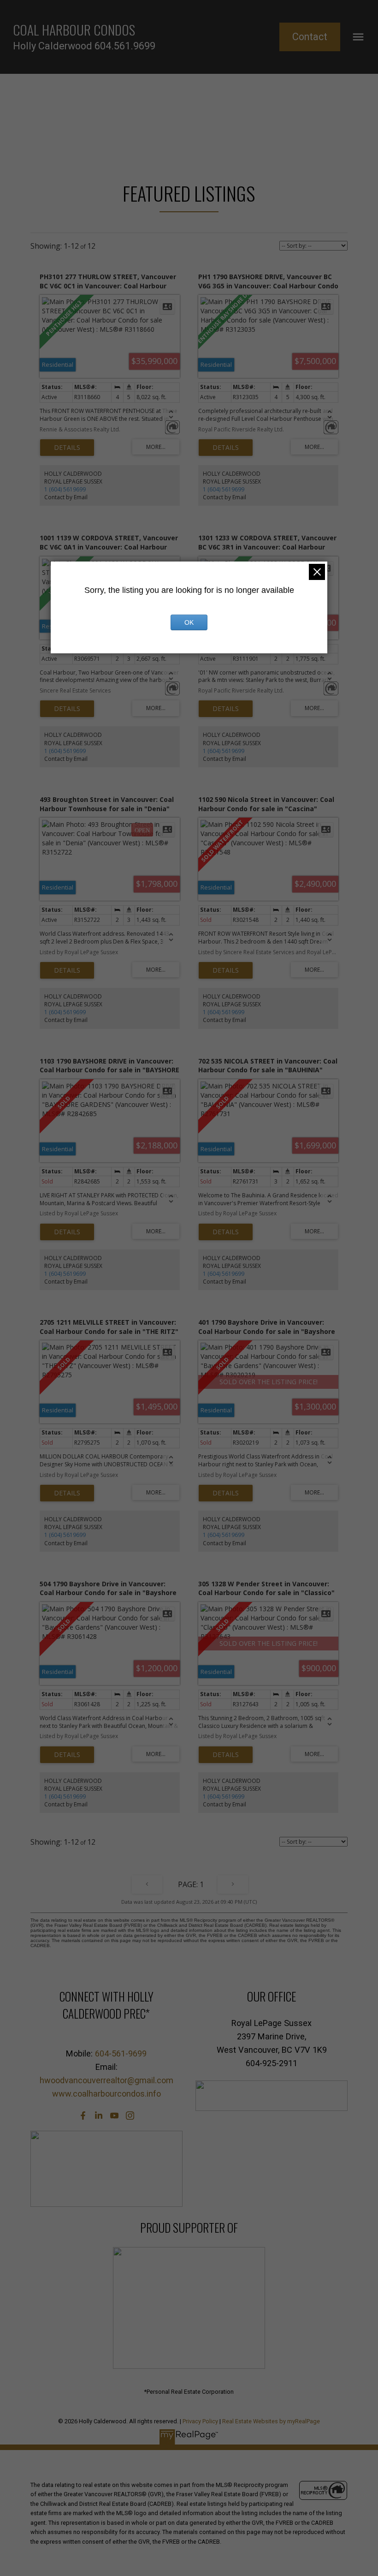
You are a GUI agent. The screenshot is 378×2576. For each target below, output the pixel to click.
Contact (310, 37)
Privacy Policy (200, 2421)
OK (189, 622)
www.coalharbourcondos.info (106, 2094)
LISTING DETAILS (67, 448)
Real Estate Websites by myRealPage (271, 2421)
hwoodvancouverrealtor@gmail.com (106, 2080)
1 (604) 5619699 (65, 489)
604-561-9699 (121, 2053)
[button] (310, 37)
